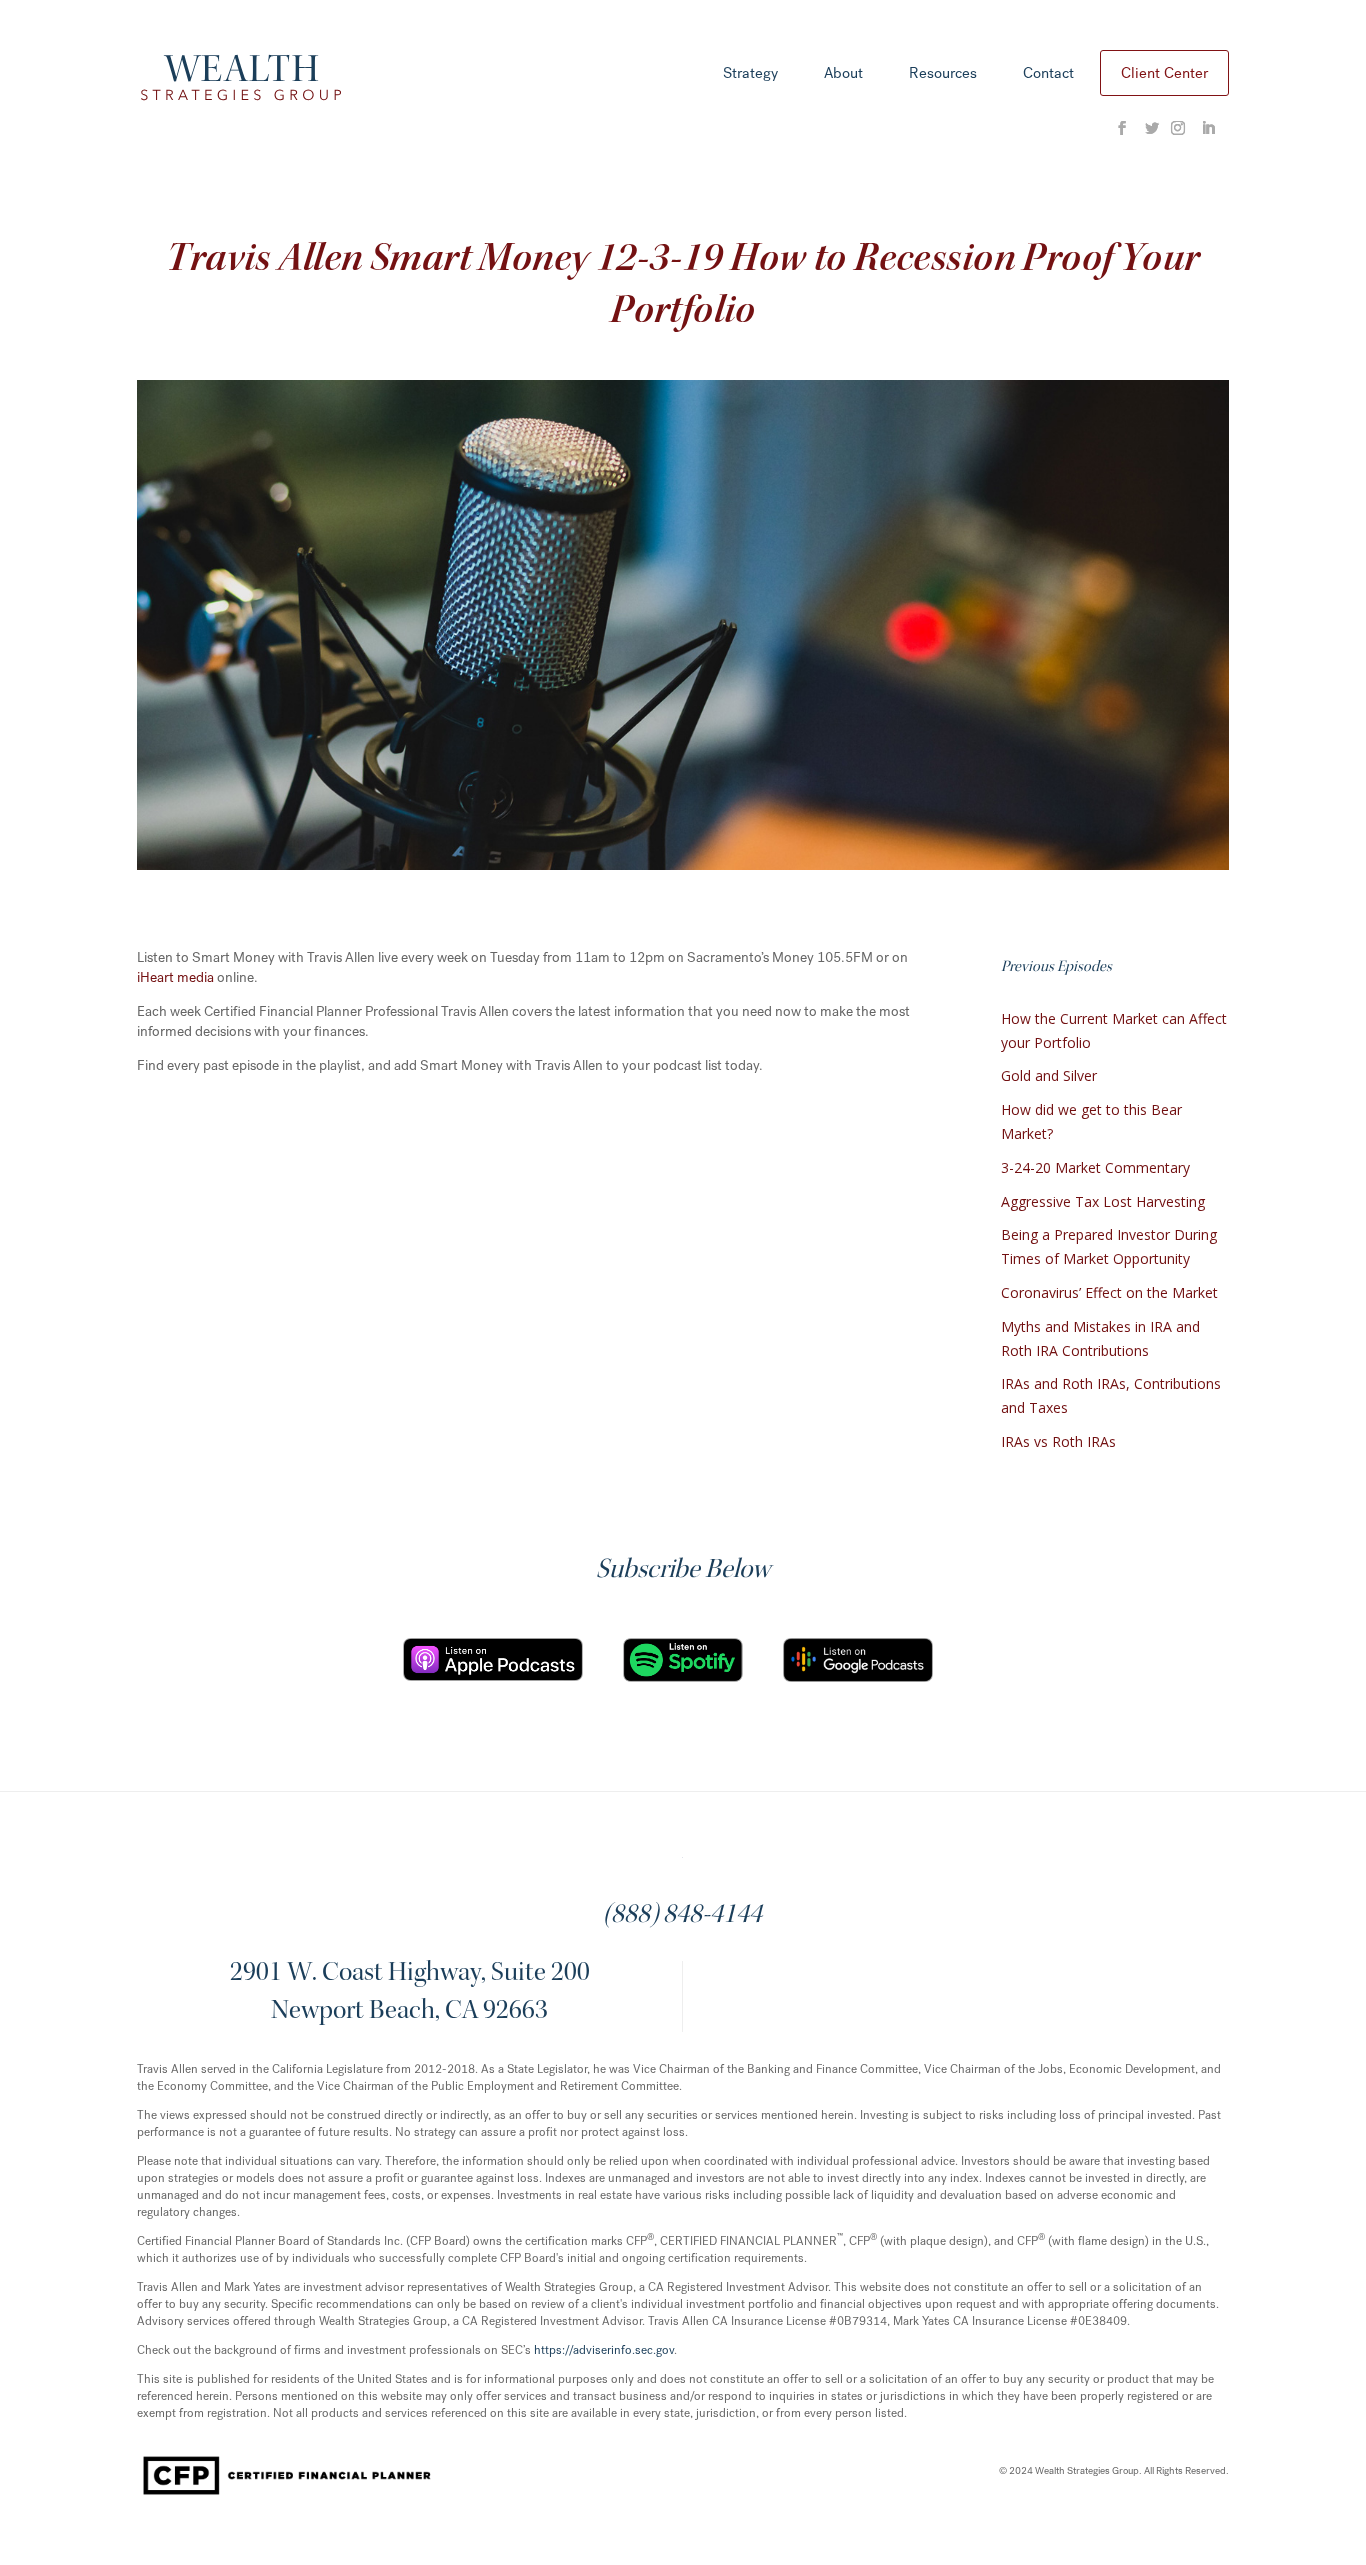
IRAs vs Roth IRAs (1058, 1441)
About (843, 74)
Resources (943, 74)
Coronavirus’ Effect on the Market (1109, 1292)
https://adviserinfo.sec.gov (604, 2350)
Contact (1048, 74)
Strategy (750, 74)
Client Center (1164, 73)
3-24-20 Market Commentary (1095, 1167)
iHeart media (175, 977)
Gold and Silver (1049, 1075)
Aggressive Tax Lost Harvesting (1103, 1201)
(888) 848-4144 (682, 1916)
